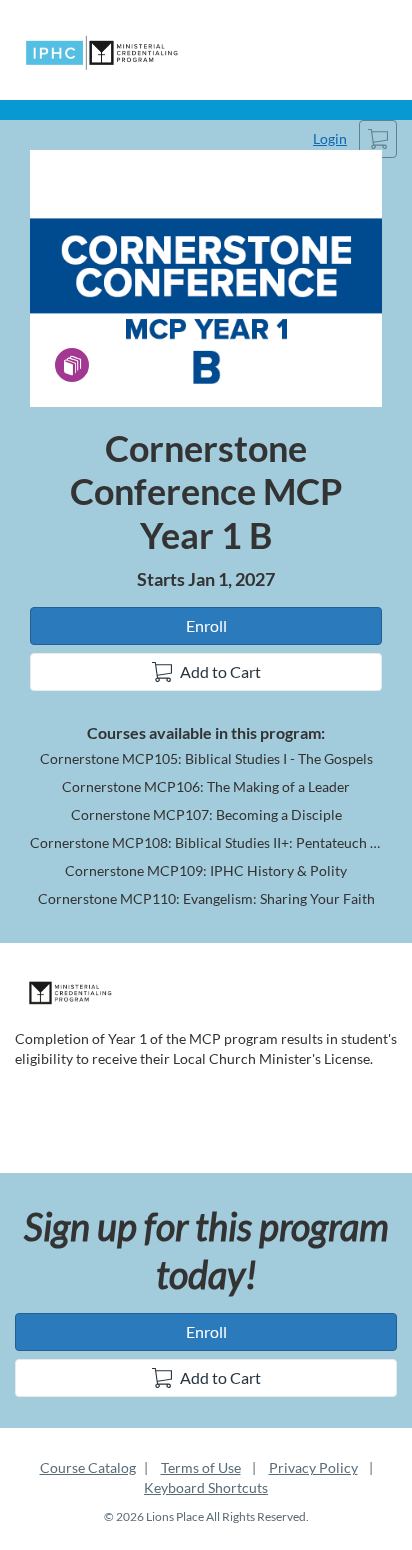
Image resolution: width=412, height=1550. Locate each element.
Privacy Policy (313, 1467)
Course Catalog (88, 1467)
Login (330, 138)
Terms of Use (201, 1467)
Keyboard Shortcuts (206, 1487)
